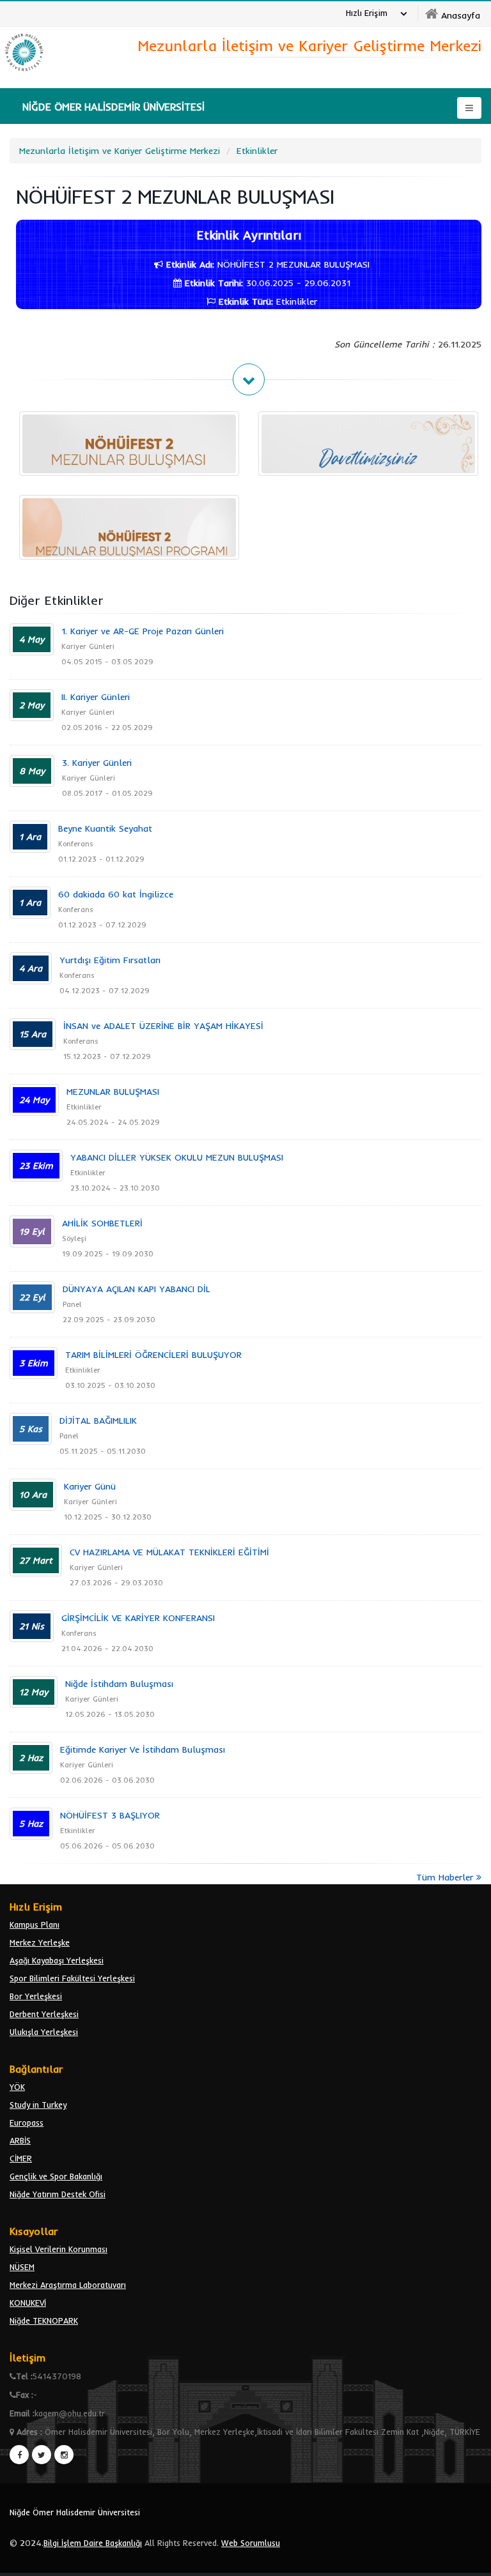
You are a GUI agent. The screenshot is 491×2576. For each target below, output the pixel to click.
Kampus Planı (35, 1924)
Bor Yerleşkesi (36, 1996)
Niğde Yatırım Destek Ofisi (58, 2194)
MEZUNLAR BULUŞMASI (113, 1092)
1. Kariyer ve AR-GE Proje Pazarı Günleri (143, 631)
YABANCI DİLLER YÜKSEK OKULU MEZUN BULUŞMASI (177, 1157)
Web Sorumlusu (251, 2543)
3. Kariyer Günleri (97, 763)
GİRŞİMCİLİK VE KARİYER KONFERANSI (138, 1618)
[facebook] (19, 2455)
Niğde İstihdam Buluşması (119, 1684)
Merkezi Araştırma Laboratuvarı (68, 2285)
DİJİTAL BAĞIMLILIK (98, 1421)
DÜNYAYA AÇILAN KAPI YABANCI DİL (136, 1289)
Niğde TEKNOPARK (44, 2321)
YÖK (17, 2087)
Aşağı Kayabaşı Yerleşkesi (57, 1960)
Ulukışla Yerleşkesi (44, 2032)
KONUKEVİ (28, 2303)
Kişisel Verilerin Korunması (58, 2249)
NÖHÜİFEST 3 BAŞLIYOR (110, 1815)
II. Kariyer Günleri (96, 697)
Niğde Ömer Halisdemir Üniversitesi (75, 2512)
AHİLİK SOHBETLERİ (102, 1223)
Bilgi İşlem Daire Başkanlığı (93, 2543)
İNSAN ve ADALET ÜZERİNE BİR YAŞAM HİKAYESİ (163, 1026)
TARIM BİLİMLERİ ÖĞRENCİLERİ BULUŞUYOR (153, 1355)
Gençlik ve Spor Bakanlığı (56, 2176)
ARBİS (20, 2140)
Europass (27, 2123)
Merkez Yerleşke (40, 1942)
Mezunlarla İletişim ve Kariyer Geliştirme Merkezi (120, 151)
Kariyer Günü (90, 1486)
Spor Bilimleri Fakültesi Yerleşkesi (72, 1978)
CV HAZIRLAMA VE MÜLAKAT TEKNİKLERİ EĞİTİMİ (169, 1552)
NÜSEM (22, 2267)
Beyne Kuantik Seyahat (105, 828)
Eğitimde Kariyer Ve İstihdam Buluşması (143, 1749)
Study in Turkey (38, 2105)
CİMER (21, 2158)
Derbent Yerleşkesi (44, 2014)
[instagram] (64, 2455)
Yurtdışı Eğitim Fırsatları (110, 960)
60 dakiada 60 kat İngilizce (116, 894)
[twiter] (42, 2455)
